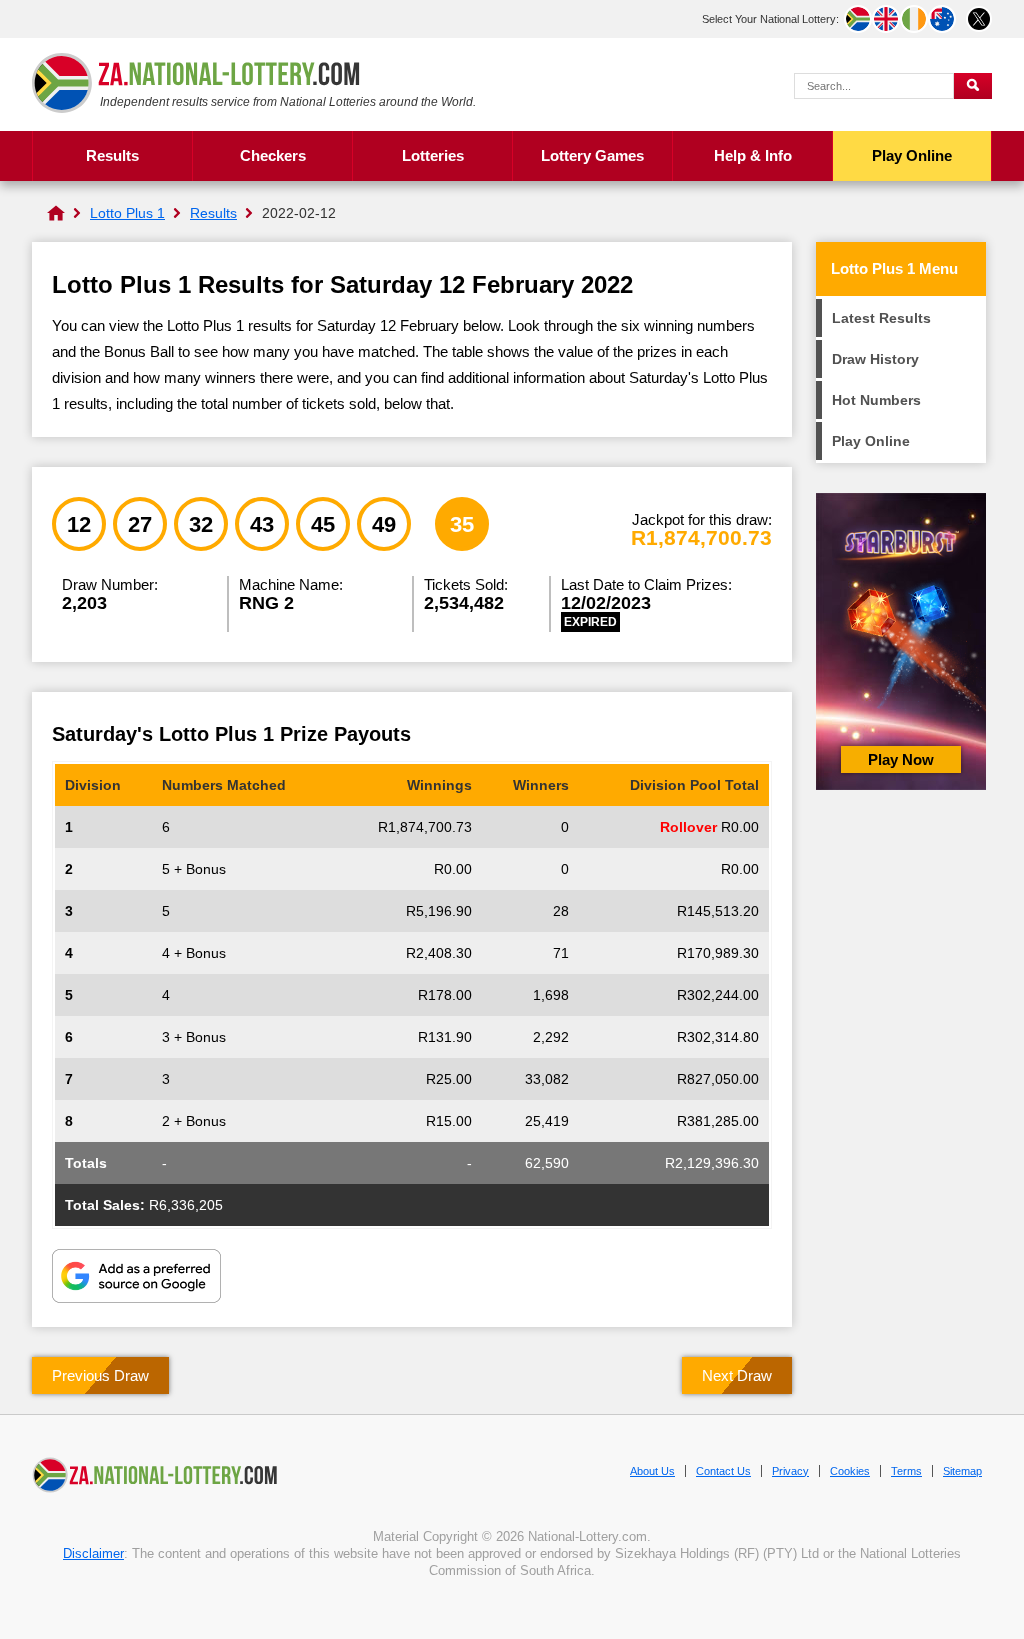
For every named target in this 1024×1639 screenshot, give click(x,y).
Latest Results (881, 318)
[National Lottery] (56, 213)
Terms (906, 1471)
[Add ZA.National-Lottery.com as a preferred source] (136, 1278)
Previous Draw (100, 1375)
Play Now (901, 759)
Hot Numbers (876, 400)
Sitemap (962, 1471)
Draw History (875, 359)
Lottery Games (592, 155)
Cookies (850, 1471)
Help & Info (753, 155)
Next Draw (737, 1375)
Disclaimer (93, 1553)
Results (112, 155)
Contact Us (723, 1471)
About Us (652, 1471)
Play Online (912, 155)
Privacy (790, 1471)
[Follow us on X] (979, 19)
